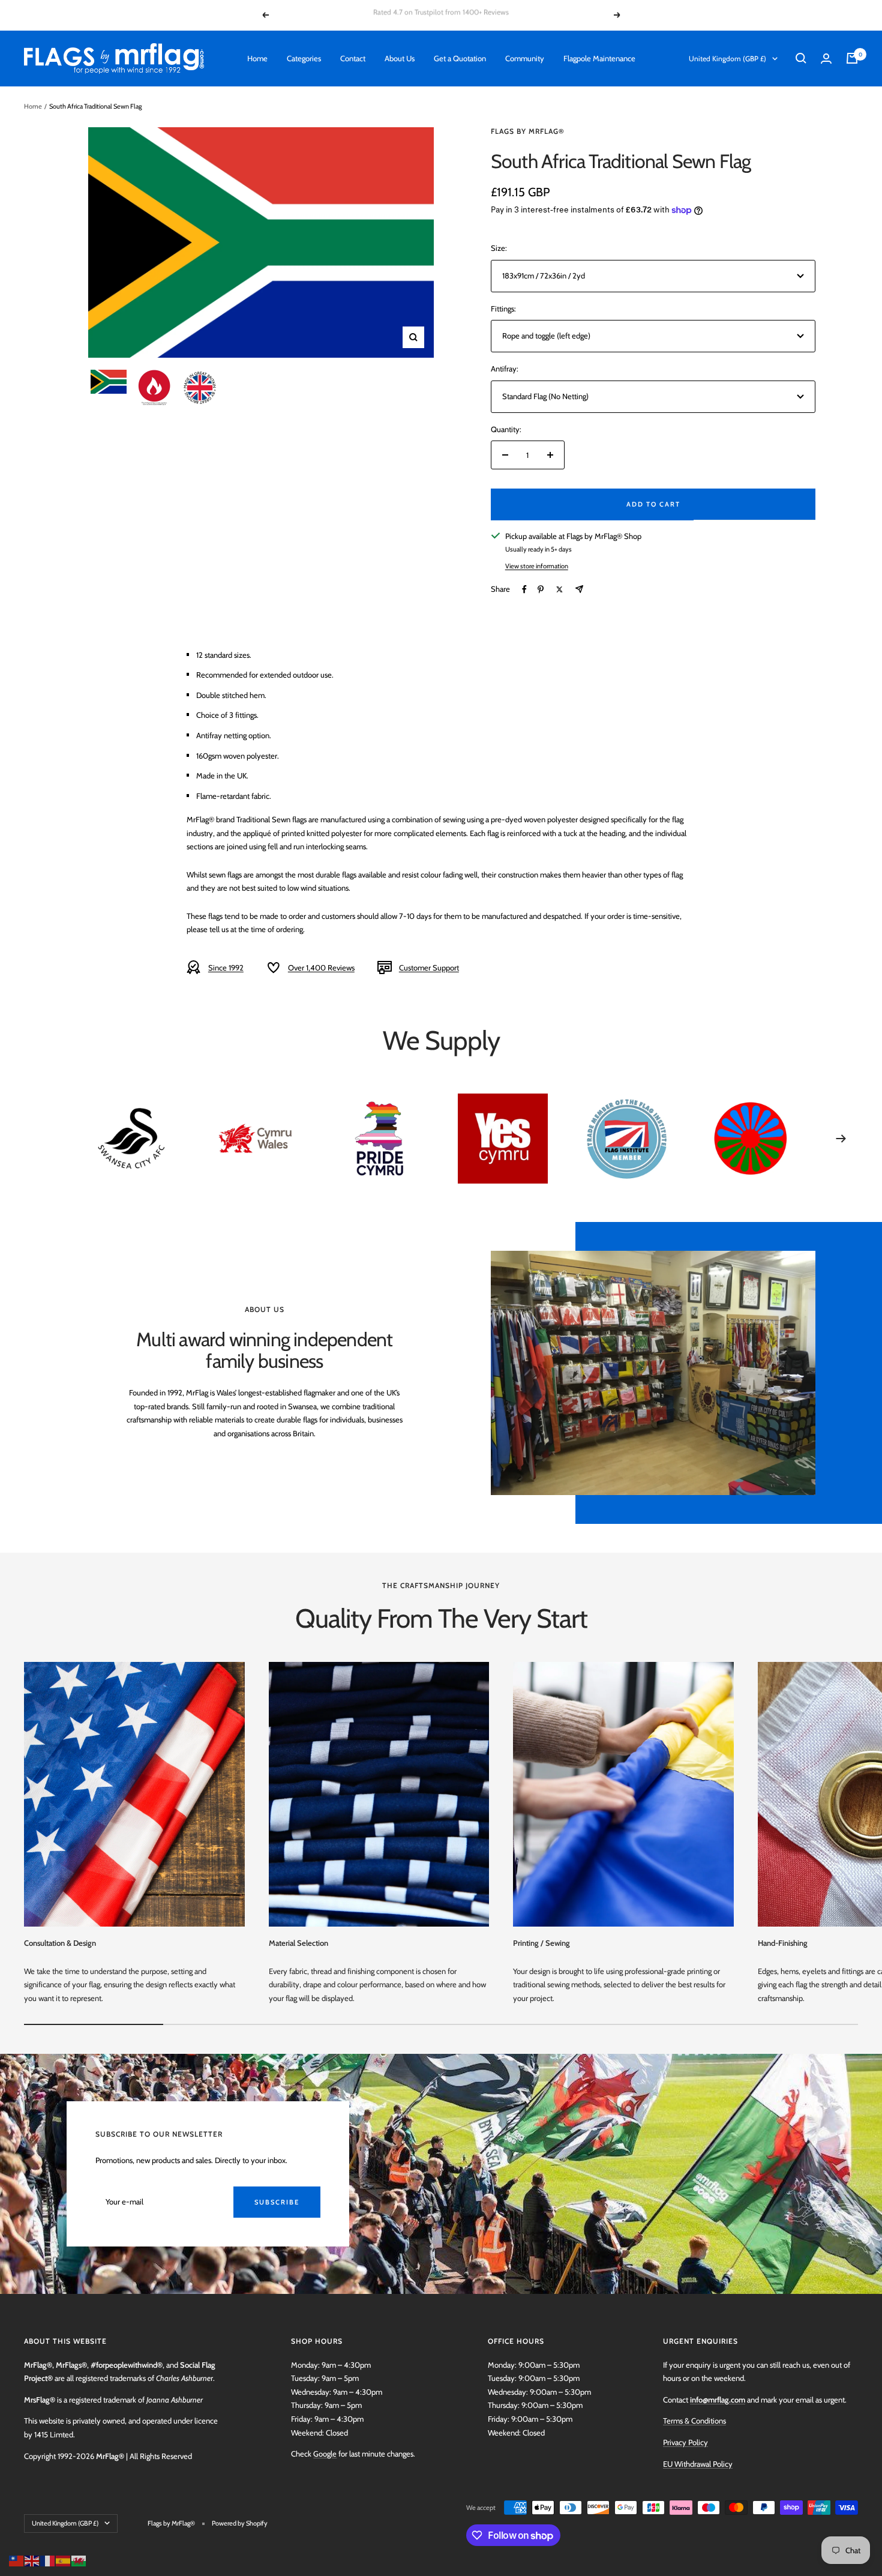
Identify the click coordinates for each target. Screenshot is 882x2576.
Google (325, 2454)
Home (257, 58)
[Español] (64, 2560)
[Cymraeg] (79, 2560)
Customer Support (429, 968)
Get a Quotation (460, 58)
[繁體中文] (17, 2560)
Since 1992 (226, 968)
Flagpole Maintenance (599, 58)
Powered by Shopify (240, 2523)
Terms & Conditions (694, 2421)
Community (525, 58)
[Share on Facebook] (524, 589)
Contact (353, 58)
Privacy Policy (685, 2442)
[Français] (48, 2560)
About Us (400, 58)
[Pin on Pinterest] (541, 589)
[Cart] (852, 58)
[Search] (801, 58)
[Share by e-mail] (579, 589)
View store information (537, 566)
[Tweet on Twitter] (559, 589)
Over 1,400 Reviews (321, 968)
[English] (32, 2560)
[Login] (826, 59)
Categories (304, 58)
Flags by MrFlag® (528, 131)
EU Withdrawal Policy (698, 2464)
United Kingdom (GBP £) (727, 59)
